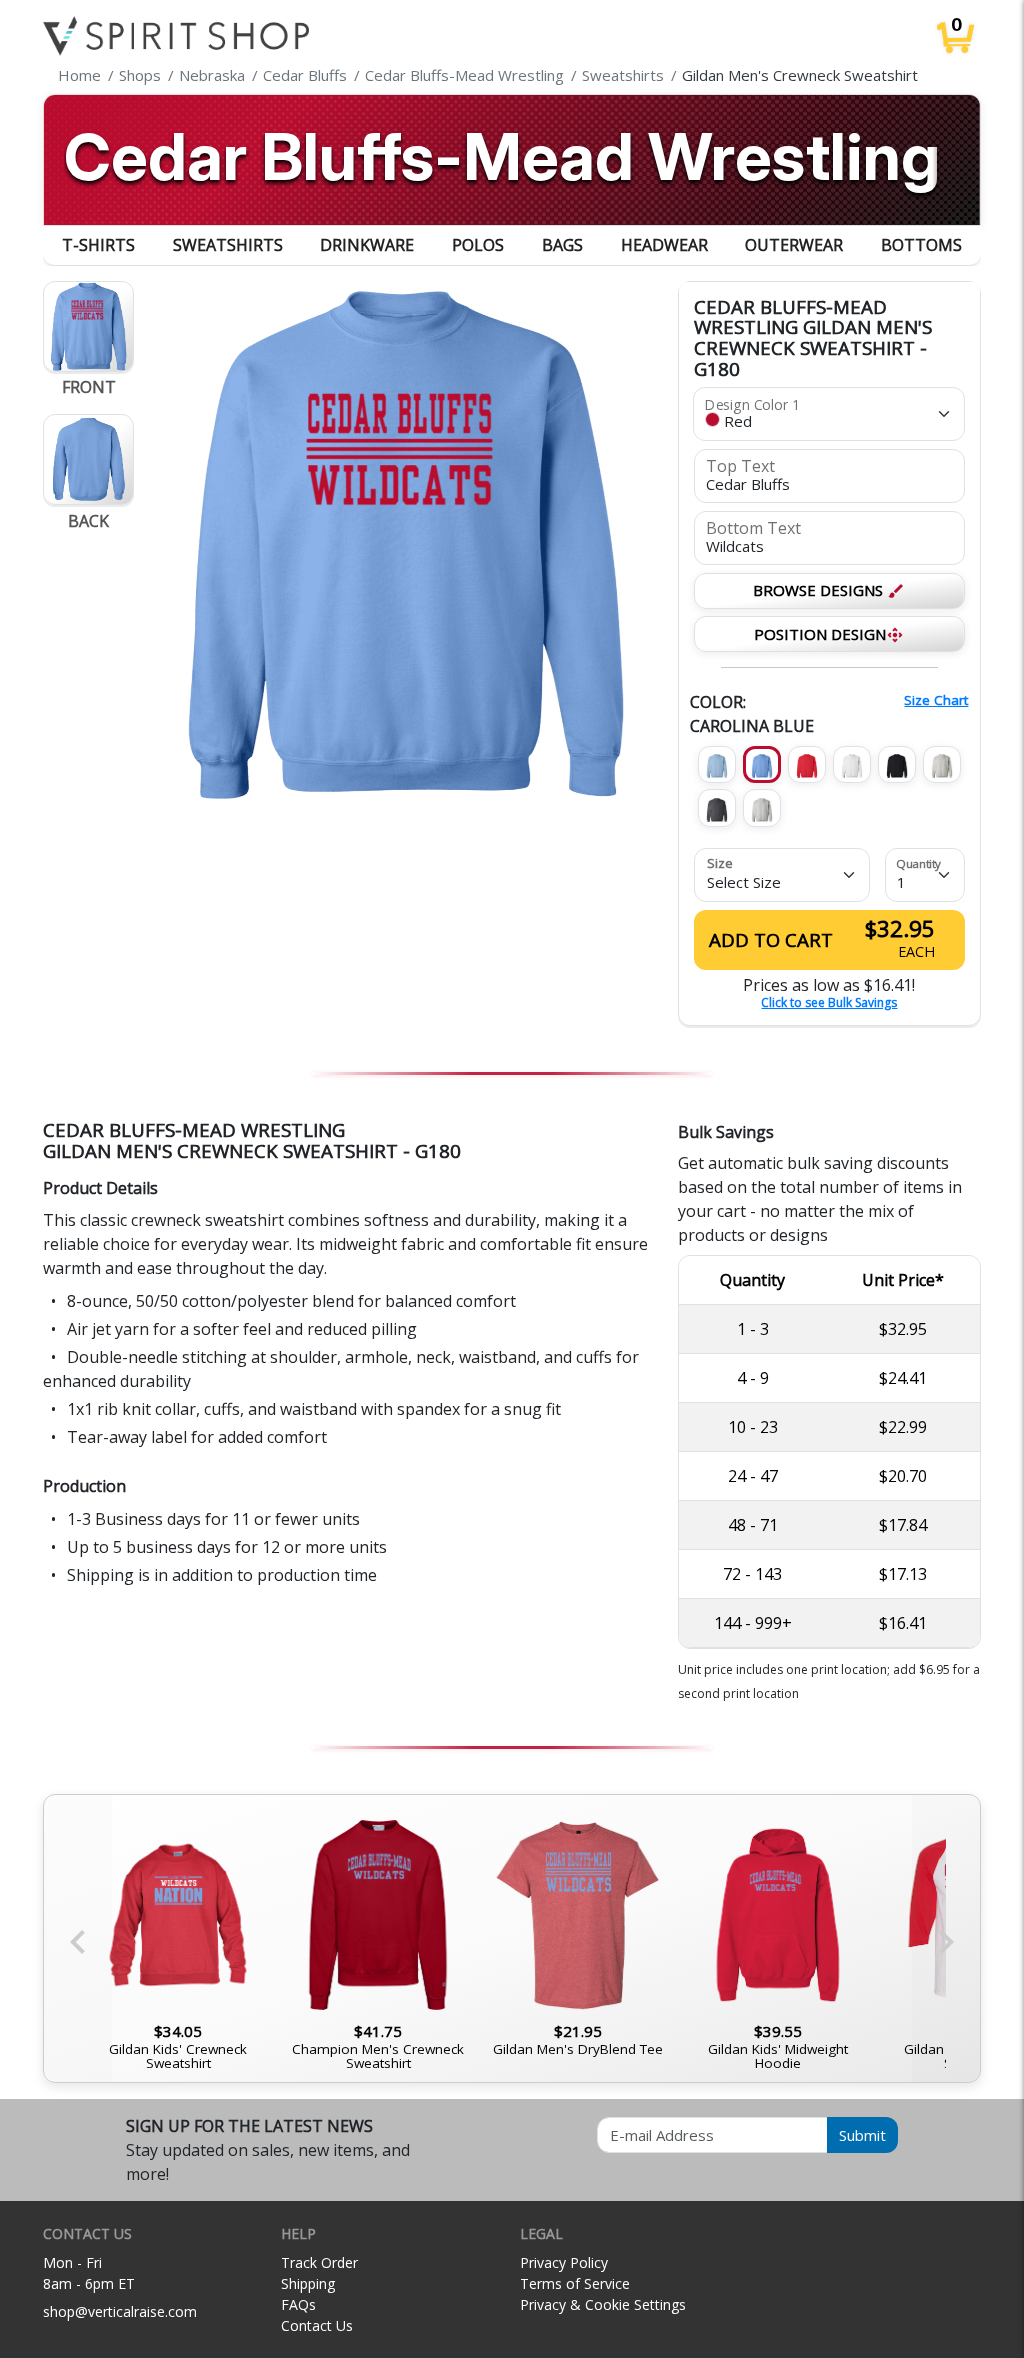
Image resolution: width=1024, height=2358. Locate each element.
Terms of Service (575, 2283)
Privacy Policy (564, 2262)
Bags (562, 245)
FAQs (298, 2304)
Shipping (308, 2283)
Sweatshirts (228, 245)
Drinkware (367, 245)
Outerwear (794, 245)
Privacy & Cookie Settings (603, 2304)
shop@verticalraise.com (120, 2311)
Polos (478, 245)
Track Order (319, 2262)
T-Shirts (98, 245)
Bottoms (921, 245)
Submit (862, 2135)
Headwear (664, 245)
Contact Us (317, 2325)
